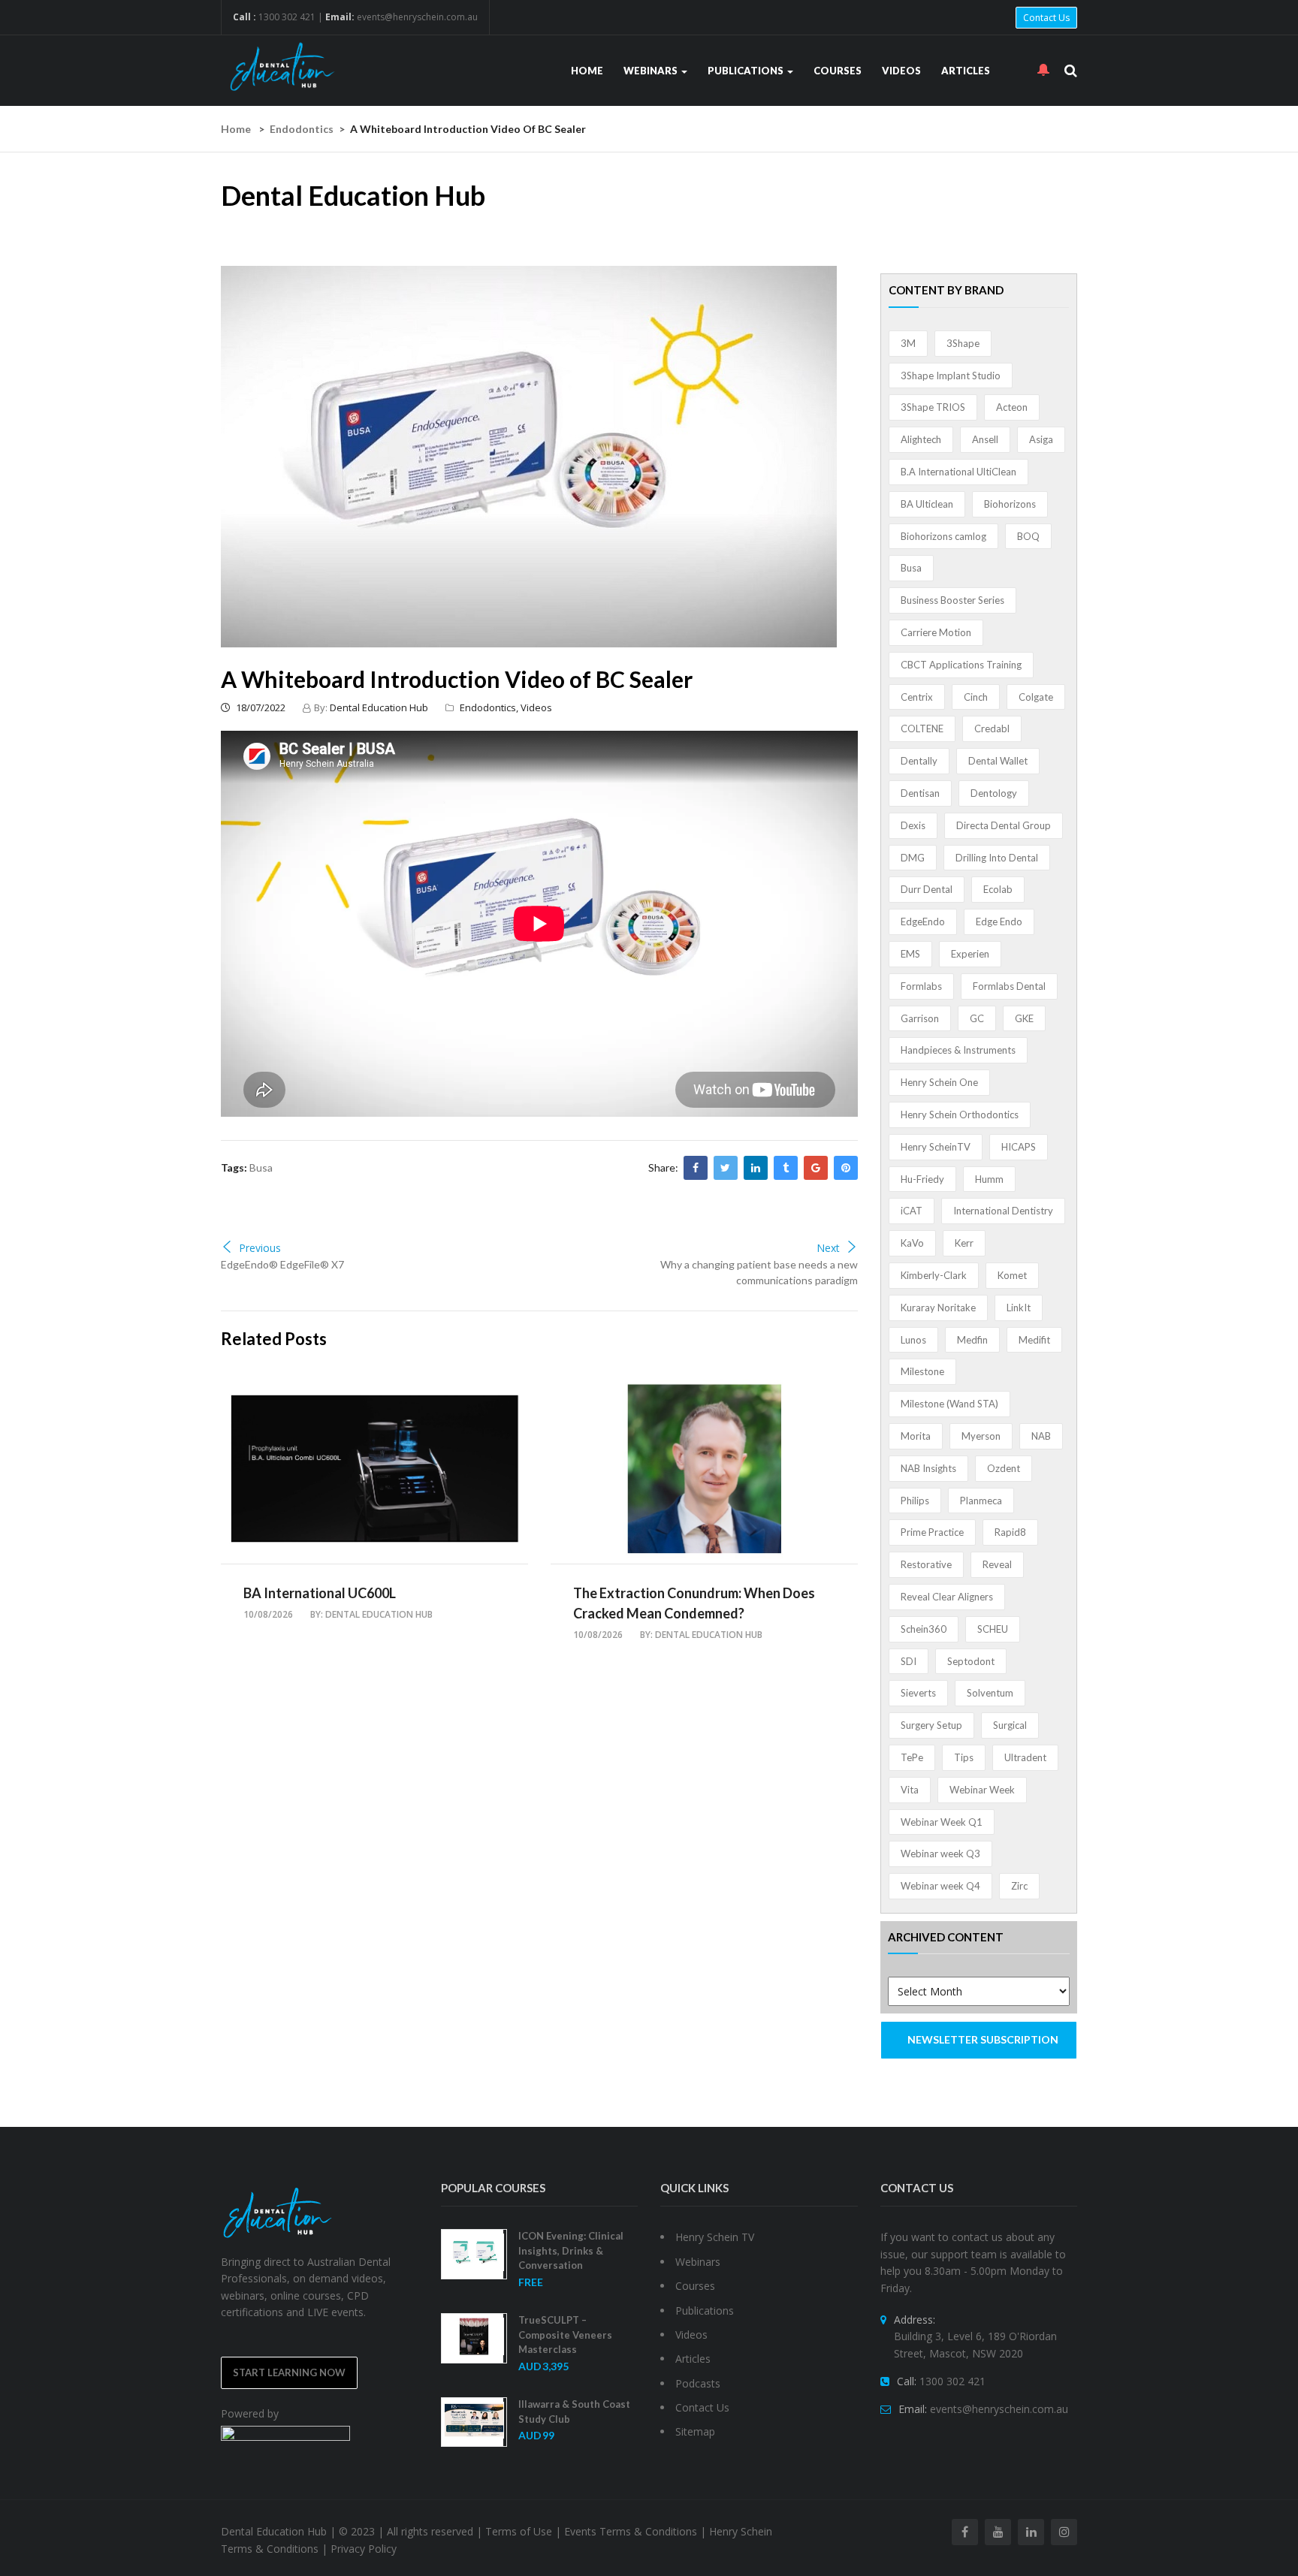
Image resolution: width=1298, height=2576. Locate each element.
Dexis (913, 825)
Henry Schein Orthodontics (960, 1115)
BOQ (1028, 536)
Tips (964, 1757)
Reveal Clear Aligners (947, 1597)
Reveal (997, 1564)
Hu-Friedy (922, 1179)
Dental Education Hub (379, 707)
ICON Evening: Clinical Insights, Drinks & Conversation (571, 2250)
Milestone (922, 1371)
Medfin (972, 1340)
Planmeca (981, 1501)
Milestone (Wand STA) (949, 1404)
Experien (970, 954)
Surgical (1010, 1725)
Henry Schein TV (715, 2237)
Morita (916, 1436)
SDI (909, 1661)
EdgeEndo (923, 922)
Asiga (1041, 439)
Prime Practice (932, 1532)
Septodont (971, 1661)
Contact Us (1046, 18)
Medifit (1034, 1340)
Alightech (921, 439)
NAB (1041, 1436)
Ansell (985, 439)
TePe (912, 1757)
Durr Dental (927, 889)
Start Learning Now (289, 2372)
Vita (910, 1790)
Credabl (992, 728)
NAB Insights (928, 1468)
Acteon (1012, 407)
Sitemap (695, 2431)
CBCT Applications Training (961, 665)
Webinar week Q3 (940, 1854)
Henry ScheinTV (936, 1147)
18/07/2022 (260, 707)
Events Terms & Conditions (631, 2531)
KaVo (912, 1243)
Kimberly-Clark (934, 1275)
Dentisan (920, 793)
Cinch (976, 697)
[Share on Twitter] (726, 1168)
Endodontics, (490, 707)
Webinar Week (982, 1790)
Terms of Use (519, 2531)
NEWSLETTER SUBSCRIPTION (983, 2039)
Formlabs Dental (1009, 986)
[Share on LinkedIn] (756, 1168)
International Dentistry (1003, 1211)
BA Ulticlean (927, 504)
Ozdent (1004, 1468)
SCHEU (993, 1629)
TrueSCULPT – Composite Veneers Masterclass (565, 2335)
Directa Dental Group (1004, 825)
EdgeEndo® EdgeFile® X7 (282, 1264)
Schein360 (924, 1629)
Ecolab (998, 889)
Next (828, 1248)
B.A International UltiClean (958, 472)
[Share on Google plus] (816, 1168)
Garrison (920, 1018)
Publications (747, 71)
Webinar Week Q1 (942, 1822)
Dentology (994, 793)
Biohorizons (1010, 504)
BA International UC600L (320, 1593)
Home (587, 71)
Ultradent (1025, 1757)
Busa (261, 1167)
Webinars (652, 71)
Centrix (917, 697)
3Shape (963, 343)
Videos (901, 71)
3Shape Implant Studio (951, 376)
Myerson (981, 1436)
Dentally (919, 761)
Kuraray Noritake (938, 1308)
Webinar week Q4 (940, 1886)
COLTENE (922, 728)
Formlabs (921, 986)
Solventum (990, 1693)
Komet (1012, 1275)
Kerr (964, 1243)
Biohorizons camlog (943, 536)
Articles (966, 71)
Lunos (913, 1340)
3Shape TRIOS (933, 407)
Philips (915, 1501)
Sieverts (918, 1693)
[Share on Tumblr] (786, 1168)
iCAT (912, 1211)
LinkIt (1019, 1308)
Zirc (1019, 1886)
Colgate (1036, 697)
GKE (1024, 1018)
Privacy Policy (364, 2549)
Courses (838, 71)
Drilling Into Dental (997, 858)
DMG (913, 858)
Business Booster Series (952, 600)
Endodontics (302, 129)
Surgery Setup (931, 1725)
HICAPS (1019, 1147)
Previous (260, 1248)
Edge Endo (999, 922)
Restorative (926, 1564)
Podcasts (698, 2383)
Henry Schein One (939, 1082)
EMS (910, 954)
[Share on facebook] (696, 1168)
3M (908, 343)
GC (977, 1018)
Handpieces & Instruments (958, 1050)
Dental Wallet (998, 761)
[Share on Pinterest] (846, 1168)
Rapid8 (1010, 1532)
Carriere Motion (936, 632)
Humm (989, 1179)
